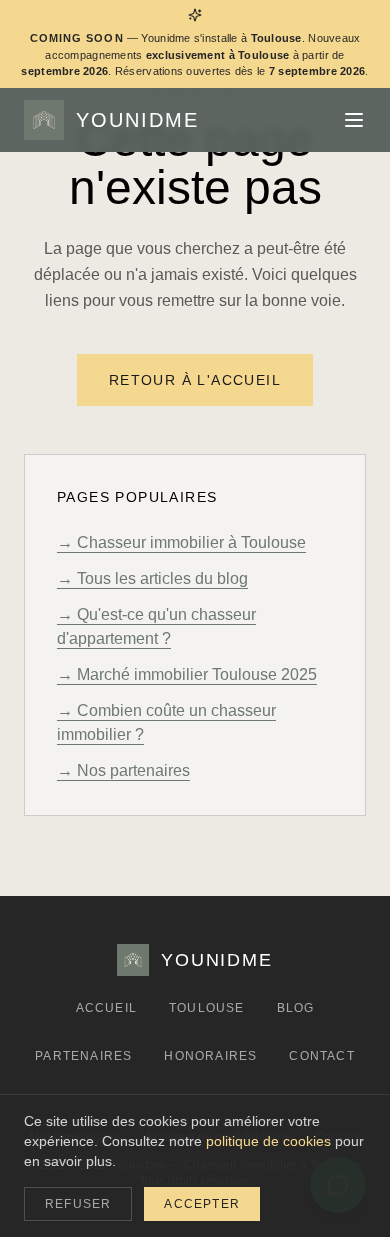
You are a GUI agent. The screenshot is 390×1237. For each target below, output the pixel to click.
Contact (321, 1056)
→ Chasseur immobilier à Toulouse (181, 542)
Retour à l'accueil (195, 380)
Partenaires (83, 1056)
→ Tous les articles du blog (152, 578)
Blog (296, 1008)
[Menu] (354, 120)
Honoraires (210, 1056)
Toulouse (207, 1008)
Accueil (106, 1008)
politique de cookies (268, 1141)
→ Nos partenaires (123, 770)
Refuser (78, 1204)
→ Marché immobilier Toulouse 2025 (187, 674)
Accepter (202, 1204)
